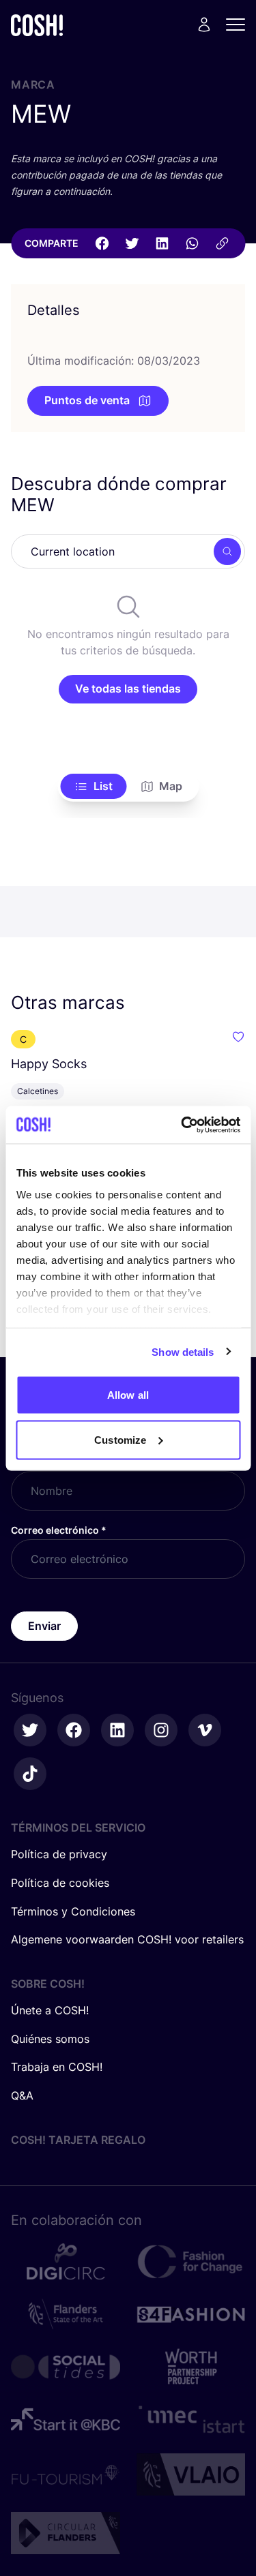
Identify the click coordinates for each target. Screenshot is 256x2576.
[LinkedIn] (162, 243)
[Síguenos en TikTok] (30, 1774)
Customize (120, 1439)
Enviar (44, 1626)
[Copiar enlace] (222, 243)
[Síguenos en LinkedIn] (117, 1730)
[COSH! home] (37, 25)
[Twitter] (132, 243)
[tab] (93, 787)
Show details (183, 1351)
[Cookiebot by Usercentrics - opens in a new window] (182, 1125)
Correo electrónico (59, 1530)
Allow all (128, 1395)
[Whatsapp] (192, 243)
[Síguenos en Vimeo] (205, 1730)
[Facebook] (102, 243)
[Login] (204, 25)
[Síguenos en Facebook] (74, 1730)
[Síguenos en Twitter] (30, 1730)
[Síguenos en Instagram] (161, 1730)
